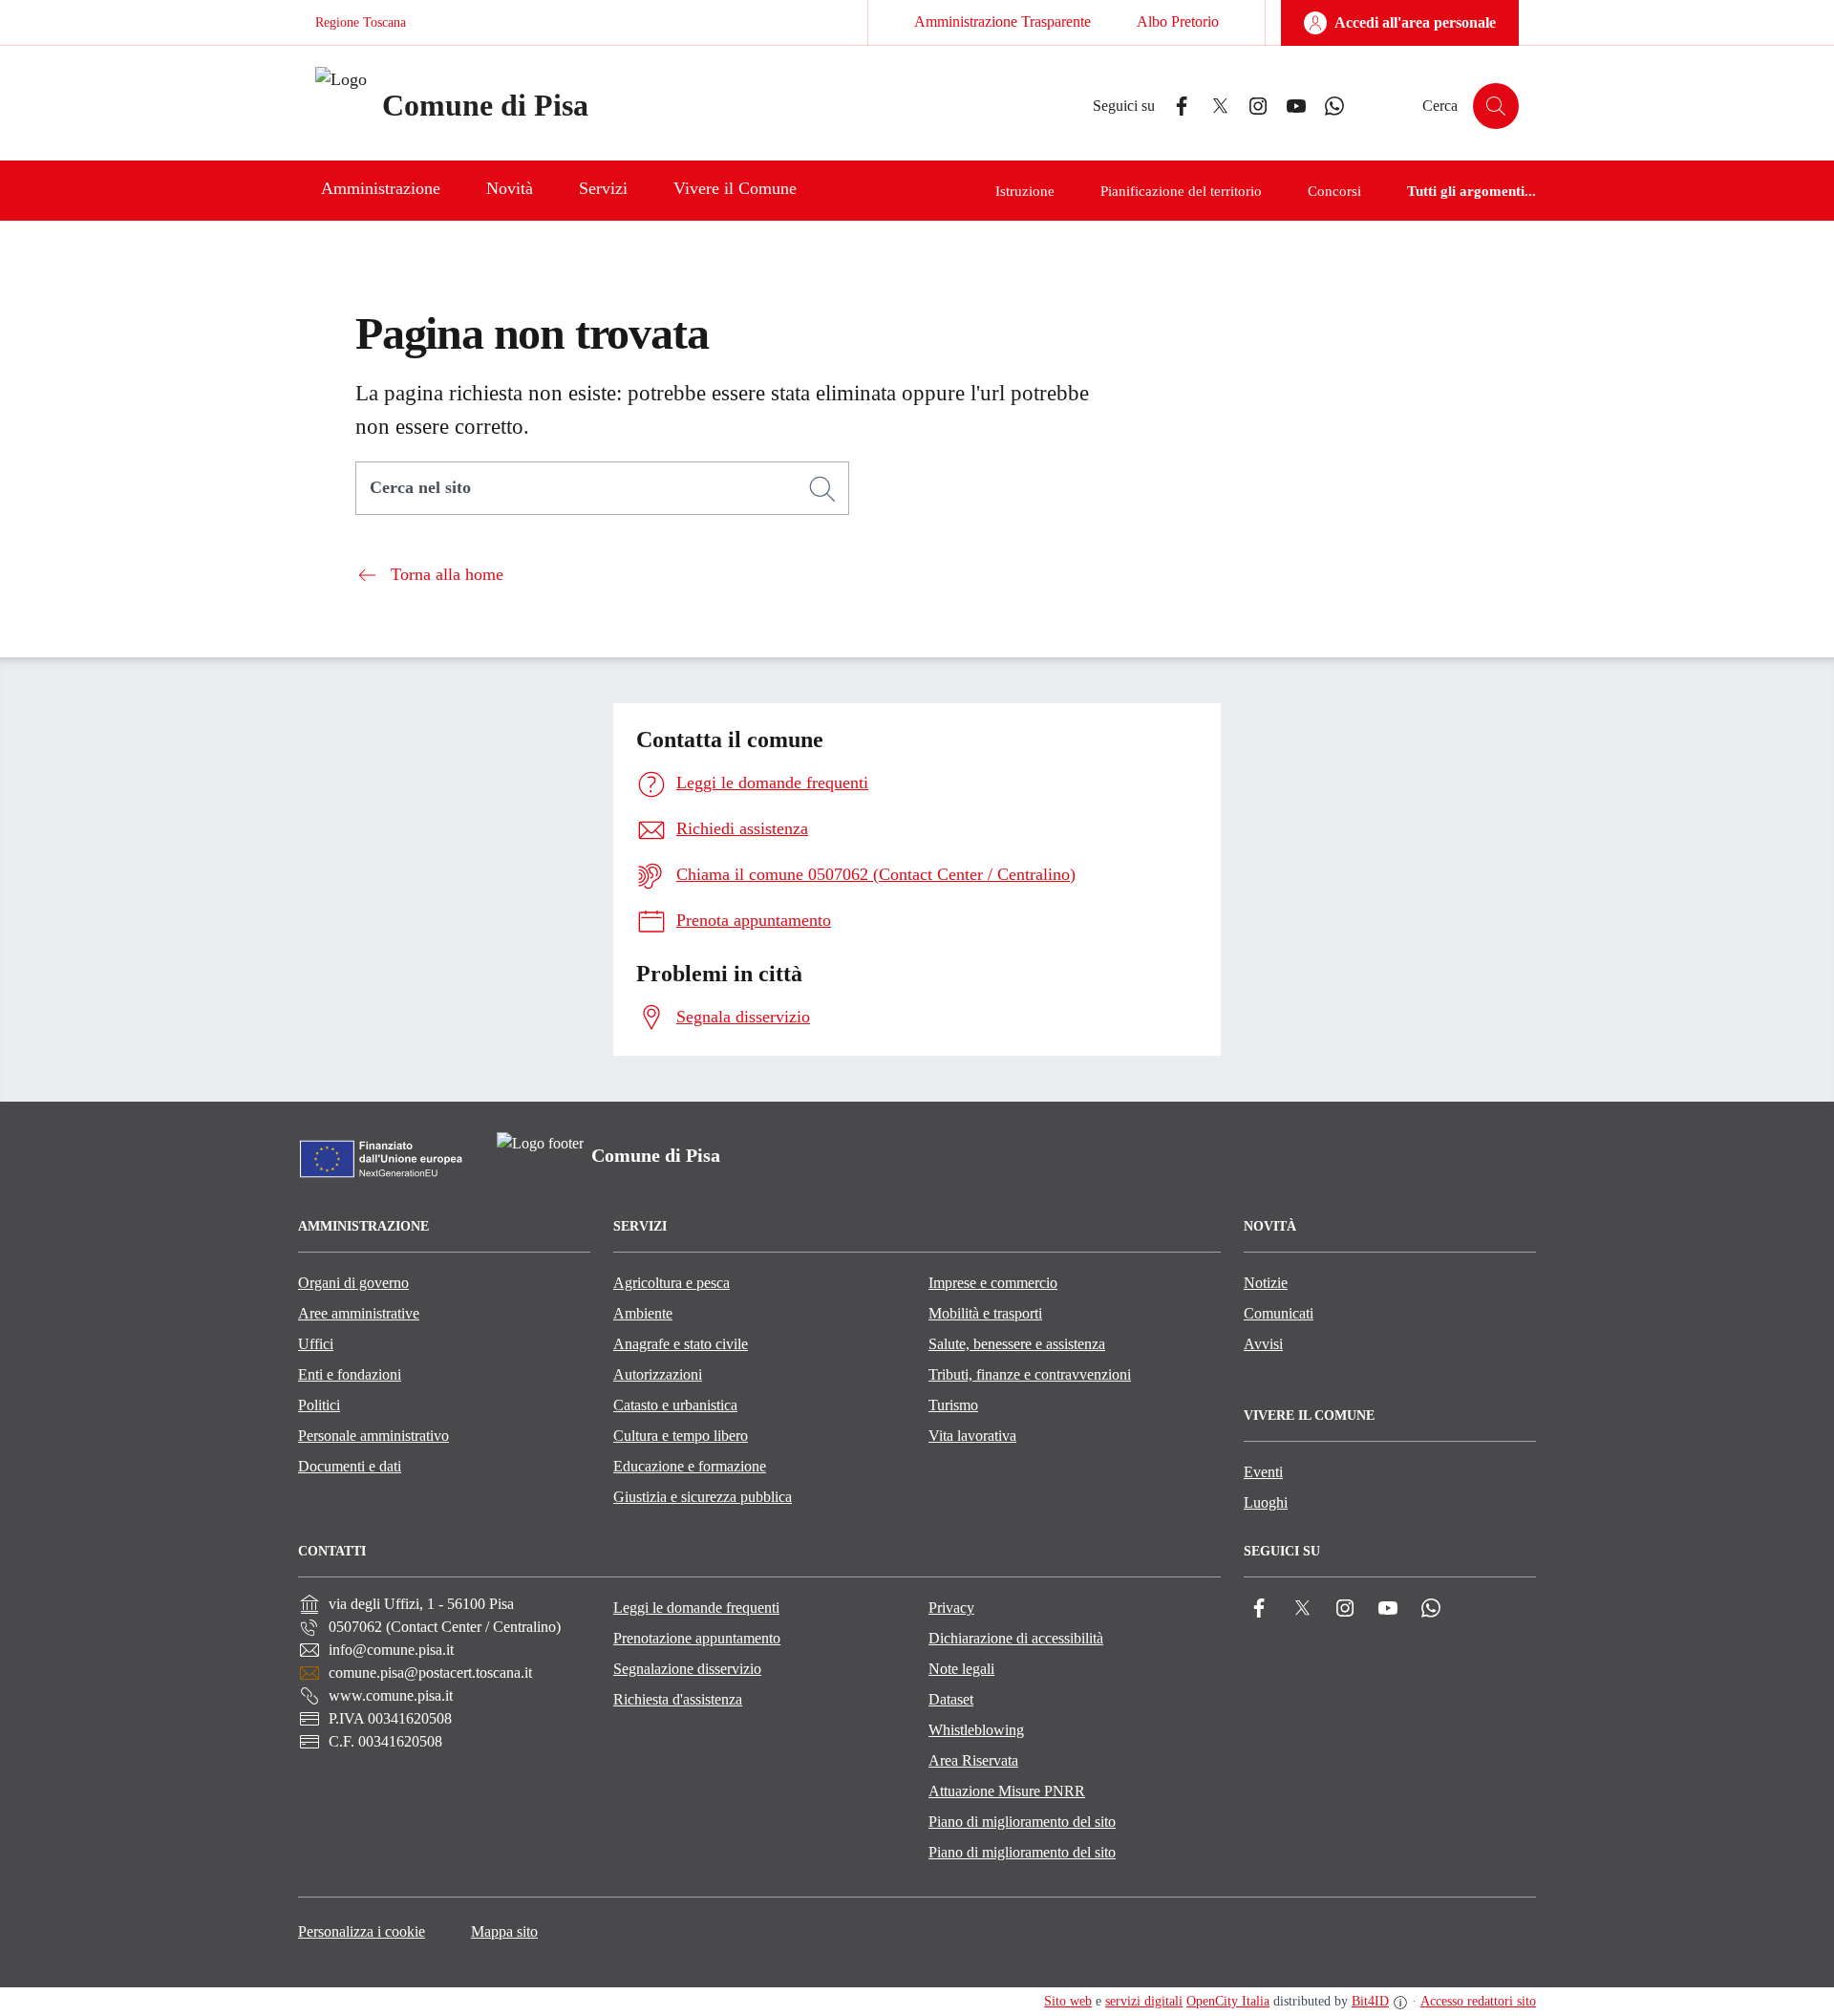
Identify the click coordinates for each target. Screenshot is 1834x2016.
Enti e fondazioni (350, 1374)
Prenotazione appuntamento (697, 1638)
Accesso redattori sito (1478, 2001)
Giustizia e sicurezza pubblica (703, 1497)
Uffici (316, 1344)
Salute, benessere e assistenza (1017, 1344)
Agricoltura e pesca (672, 1283)
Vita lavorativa (972, 1436)
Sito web (1068, 2001)
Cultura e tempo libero (681, 1436)
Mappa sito (504, 1931)
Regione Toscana (361, 22)
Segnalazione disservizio (687, 1669)
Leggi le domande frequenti (696, 1608)
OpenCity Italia (1228, 2001)
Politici (319, 1405)
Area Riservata (973, 1760)
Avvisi (1263, 1344)
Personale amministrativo (373, 1436)
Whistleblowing (976, 1730)
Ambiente (643, 1313)
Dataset (951, 1699)
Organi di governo (353, 1283)
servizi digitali (1144, 2001)
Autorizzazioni (658, 1374)
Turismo (953, 1405)
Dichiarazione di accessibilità (1016, 1638)
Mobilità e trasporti (985, 1313)
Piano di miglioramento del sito (1022, 1822)
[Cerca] (822, 489)
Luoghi (1266, 1502)
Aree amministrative (359, 1313)
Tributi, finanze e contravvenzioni (1030, 1374)
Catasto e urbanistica (675, 1405)
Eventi (1263, 1472)
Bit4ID (1370, 2001)
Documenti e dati (350, 1466)
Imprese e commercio (993, 1283)
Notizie (1266, 1283)
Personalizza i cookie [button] (362, 1931)
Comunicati (1279, 1313)
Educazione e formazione (690, 1466)
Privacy (951, 1608)
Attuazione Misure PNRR (1007, 1791)
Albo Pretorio (1178, 21)
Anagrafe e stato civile (681, 1344)
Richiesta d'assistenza (678, 1699)
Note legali (961, 1669)
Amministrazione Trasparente (1002, 21)
